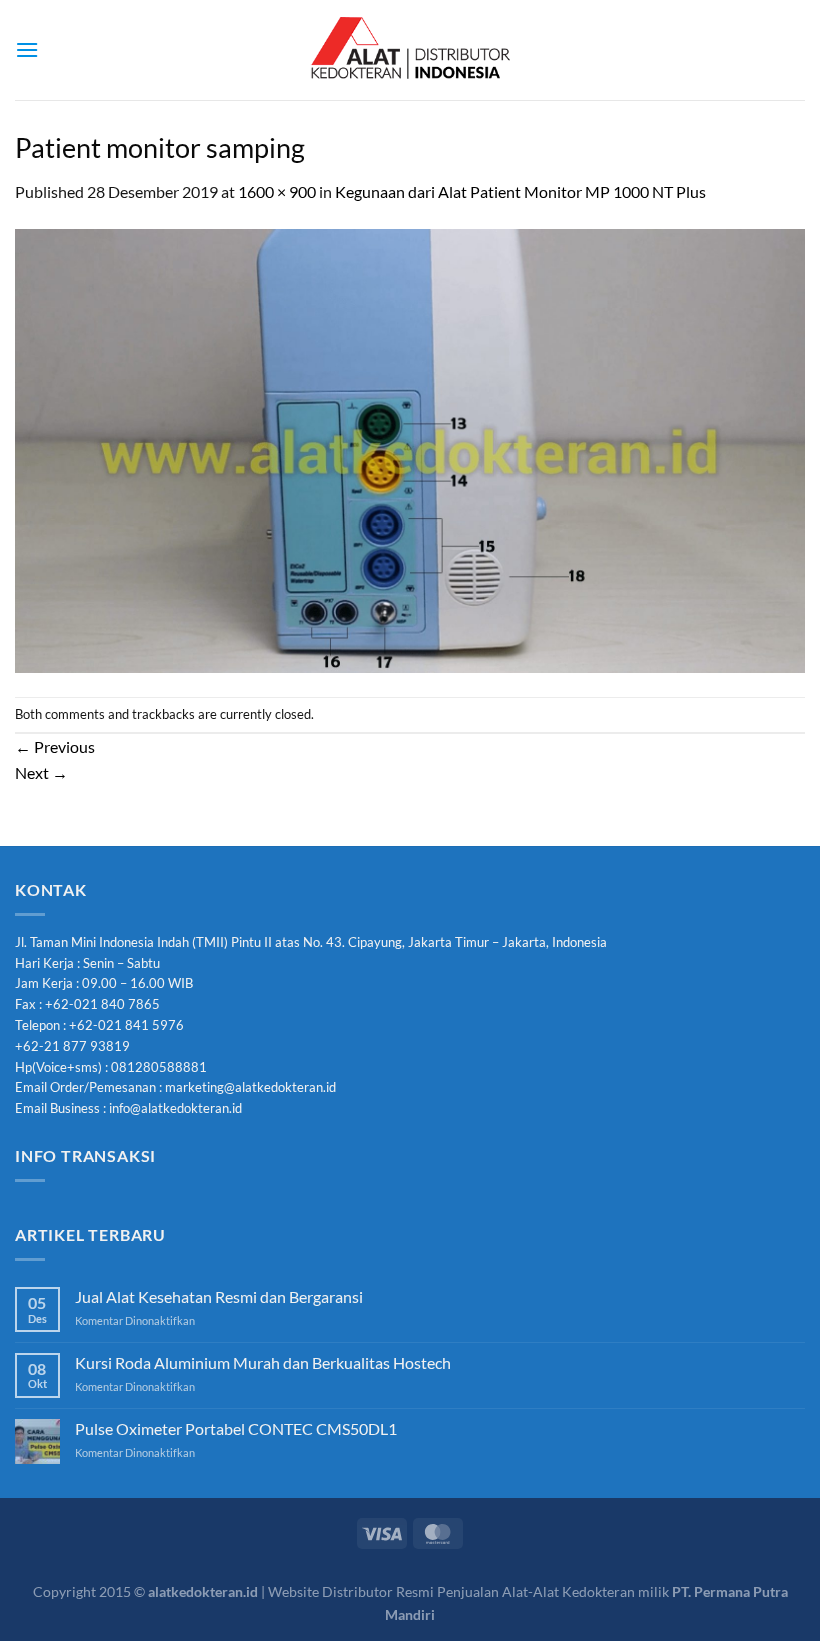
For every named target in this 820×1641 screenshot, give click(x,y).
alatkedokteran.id (203, 1591)
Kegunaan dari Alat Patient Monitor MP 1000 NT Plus (520, 191)
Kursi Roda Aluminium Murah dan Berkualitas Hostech (263, 1362)
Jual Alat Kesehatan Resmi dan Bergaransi (219, 1296)
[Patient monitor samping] (410, 448)
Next (41, 772)
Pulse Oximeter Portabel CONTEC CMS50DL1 (236, 1428)
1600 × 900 (277, 191)
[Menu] (27, 49)
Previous (55, 746)
